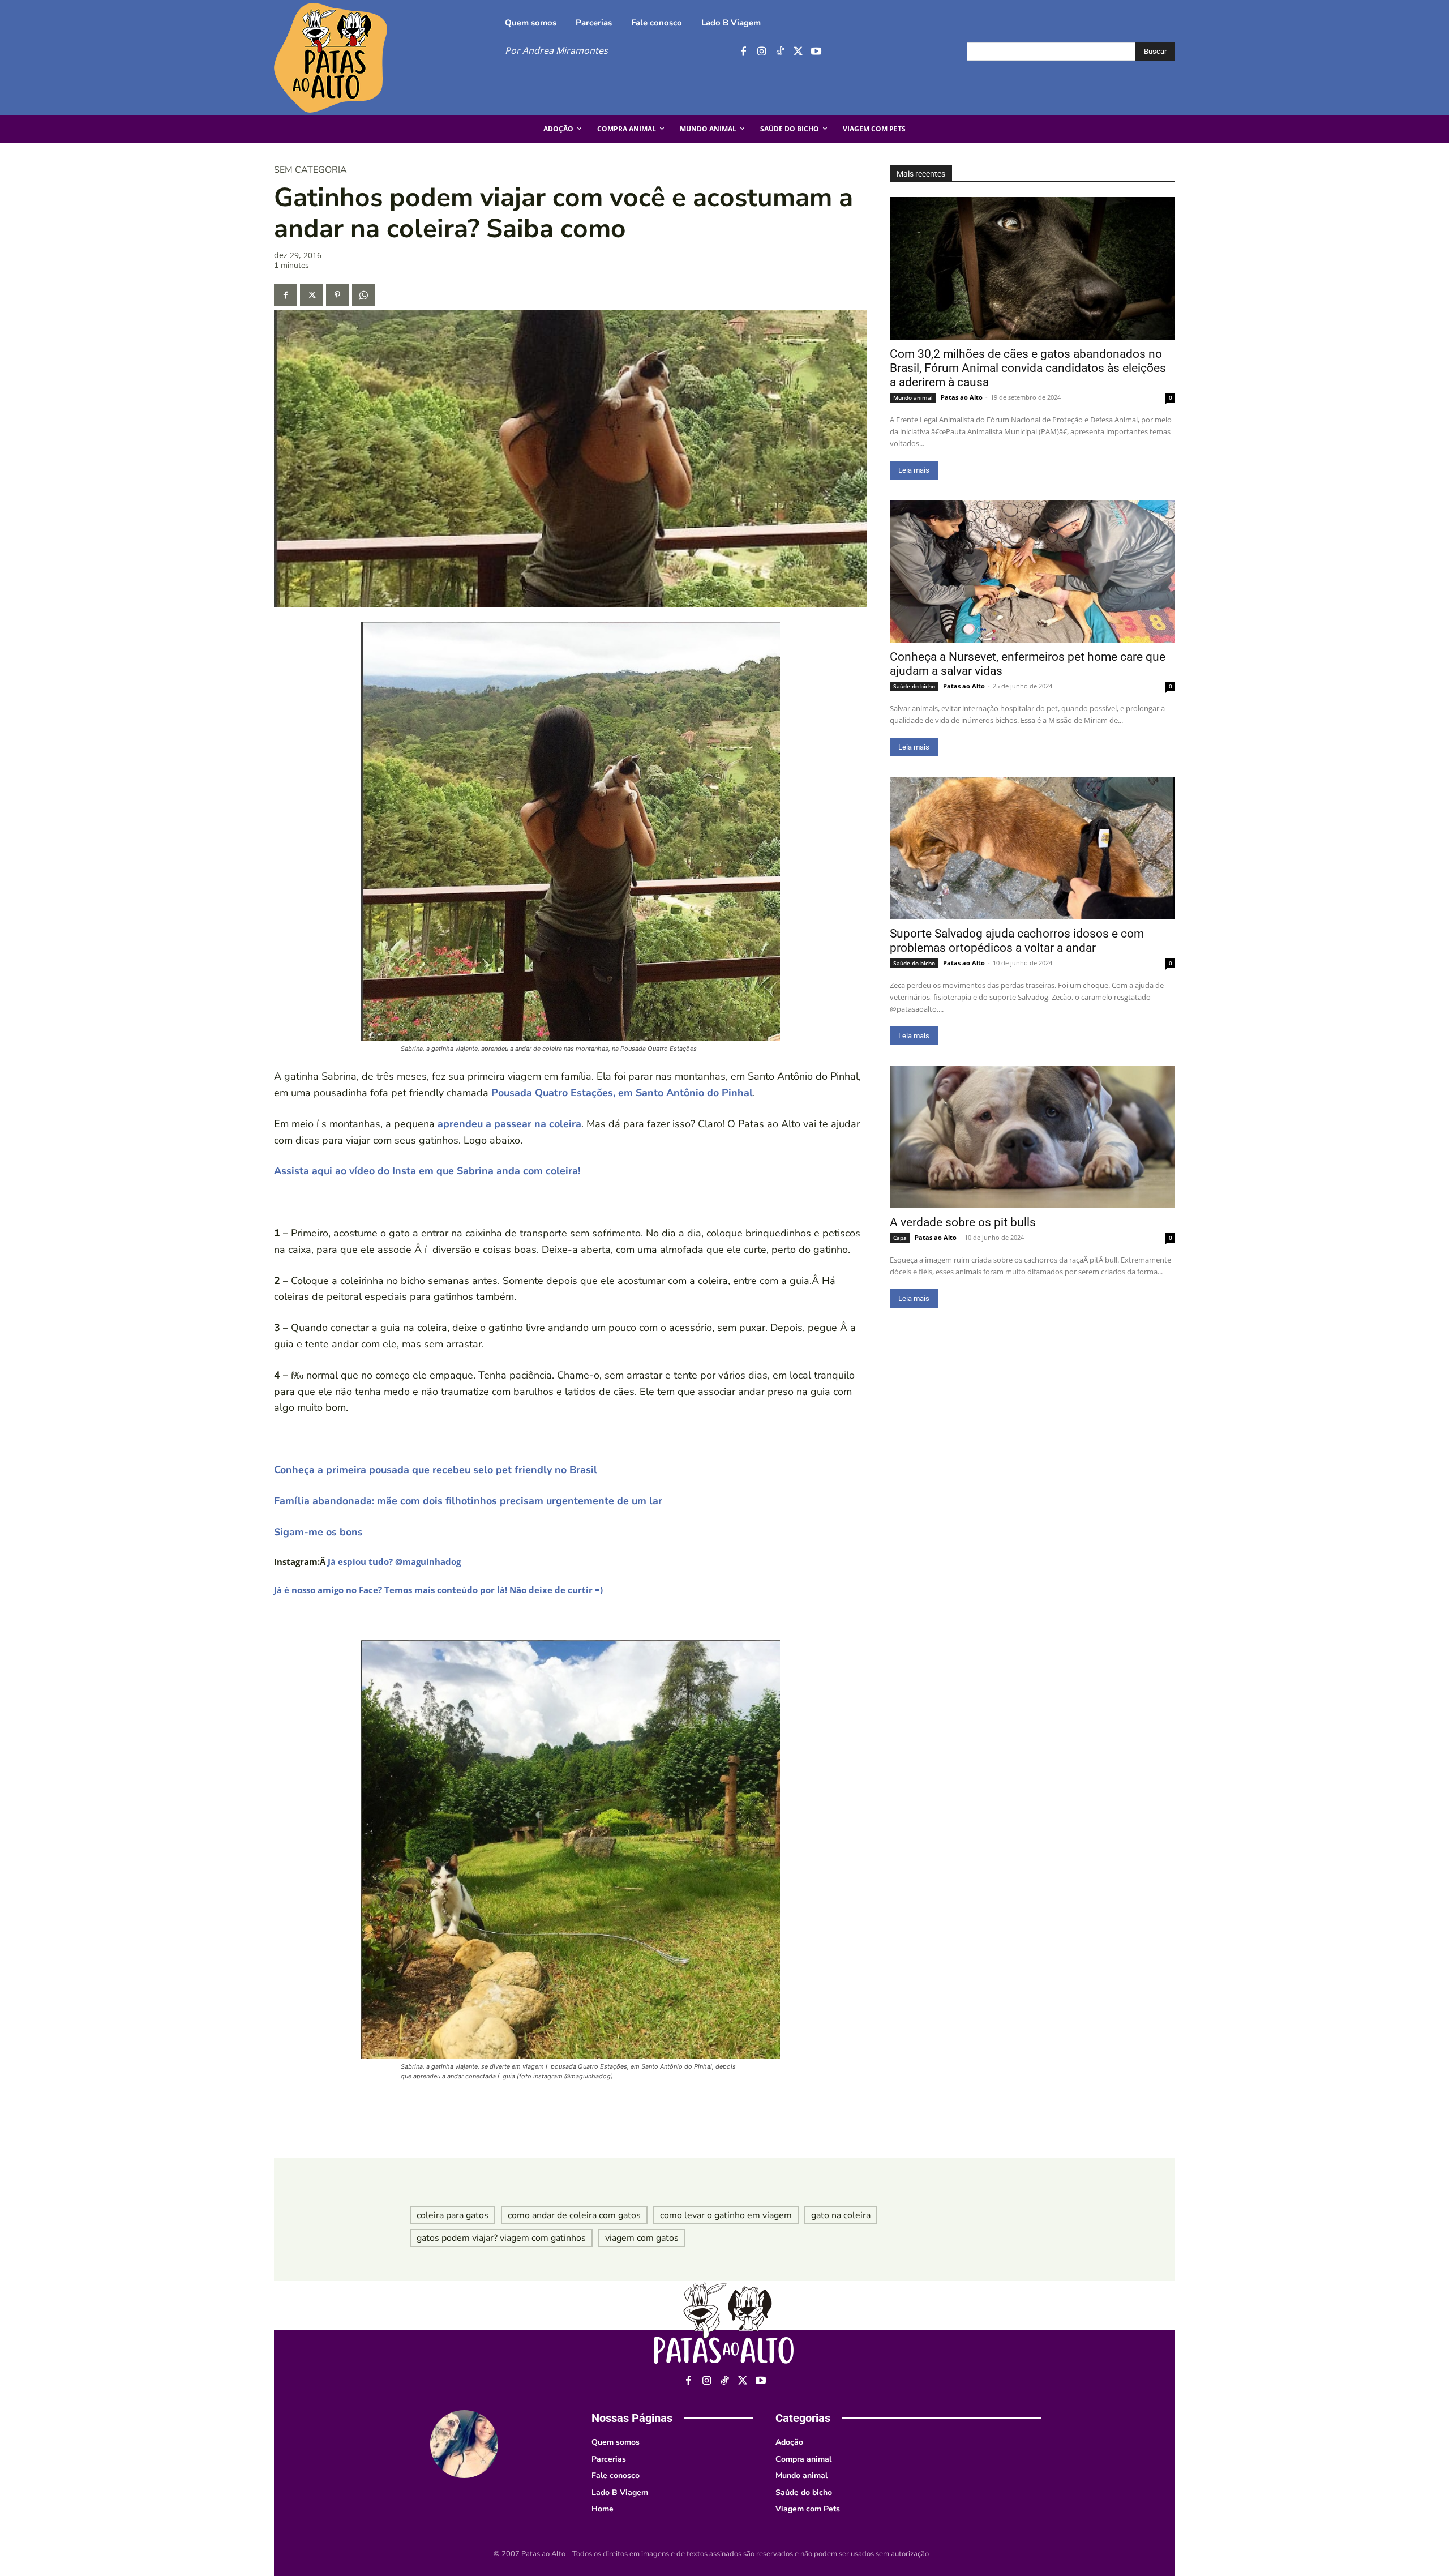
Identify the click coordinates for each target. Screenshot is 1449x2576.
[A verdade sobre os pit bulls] (1032, 1137)
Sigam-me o (303, 1532)
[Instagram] (762, 52)
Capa (900, 1238)
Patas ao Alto (962, 397)
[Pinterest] (337, 295)
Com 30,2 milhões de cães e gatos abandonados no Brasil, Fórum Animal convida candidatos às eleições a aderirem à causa (1028, 368)
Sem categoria (310, 170)
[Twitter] (798, 52)
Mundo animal (913, 397)
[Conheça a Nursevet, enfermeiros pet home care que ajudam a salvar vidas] (1032, 571)
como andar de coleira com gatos (574, 2215)
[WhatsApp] (363, 295)
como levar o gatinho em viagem (726, 2215)
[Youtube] (816, 52)
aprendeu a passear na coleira (509, 1124)
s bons (347, 1532)
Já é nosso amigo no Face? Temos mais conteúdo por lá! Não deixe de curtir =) (438, 1590)
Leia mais (914, 470)
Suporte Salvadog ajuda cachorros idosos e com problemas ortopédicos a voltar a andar (1017, 941)
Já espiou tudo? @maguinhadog (394, 1561)
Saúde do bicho (914, 686)
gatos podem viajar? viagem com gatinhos (501, 2238)
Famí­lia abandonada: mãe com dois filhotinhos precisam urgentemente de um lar (468, 1501)
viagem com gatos (642, 2238)
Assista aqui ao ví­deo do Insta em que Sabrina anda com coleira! (427, 1171)
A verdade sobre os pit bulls (963, 1222)
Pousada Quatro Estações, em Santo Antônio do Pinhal (622, 1093)
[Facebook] (743, 52)
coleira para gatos (453, 2215)
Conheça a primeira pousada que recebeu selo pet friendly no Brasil (436, 1470)
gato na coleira (841, 2215)
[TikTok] (780, 52)
